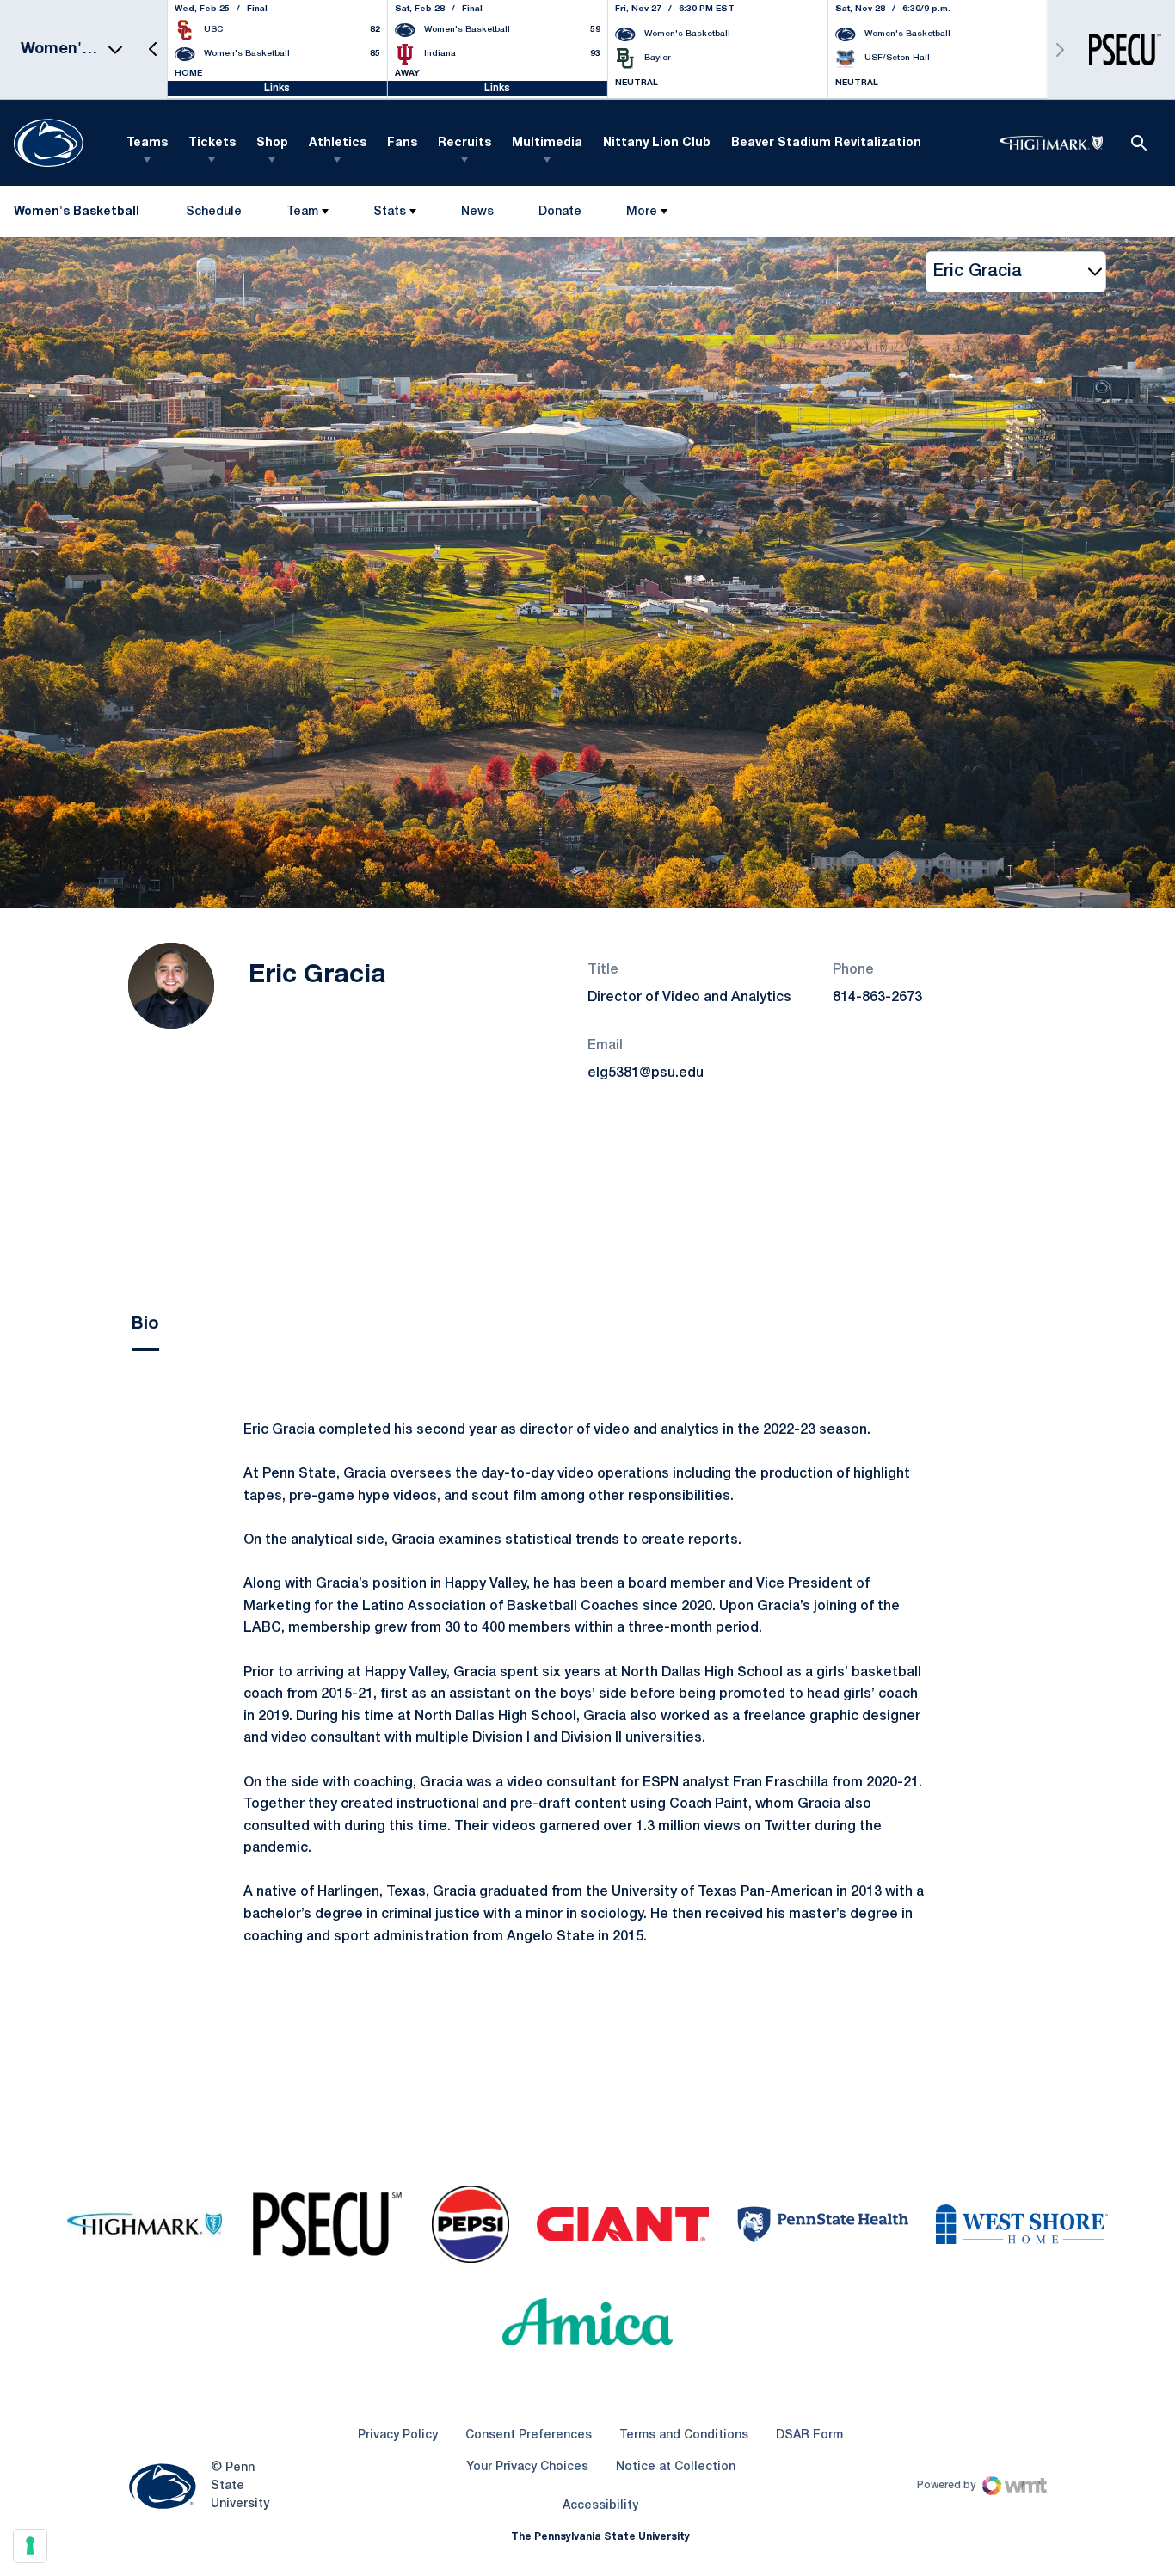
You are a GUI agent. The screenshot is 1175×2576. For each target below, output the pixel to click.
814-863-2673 (877, 998)
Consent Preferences (529, 2435)
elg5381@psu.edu (646, 1073)
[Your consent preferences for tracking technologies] (30, 2546)
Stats (390, 212)
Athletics (338, 143)
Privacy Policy (398, 2435)
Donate (560, 215)
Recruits (464, 143)
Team (302, 212)
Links (277, 88)
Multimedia (547, 143)
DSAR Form (809, 2435)
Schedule (214, 212)
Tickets (212, 143)
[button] (153, 49)
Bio (145, 1325)
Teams (147, 143)
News (477, 212)
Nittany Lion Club (657, 143)
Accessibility (600, 2505)
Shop (272, 143)
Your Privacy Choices (527, 2467)
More (642, 212)
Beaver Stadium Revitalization (826, 143)
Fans (402, 143)
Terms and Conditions (684, 2435)
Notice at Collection (676, 2467)
